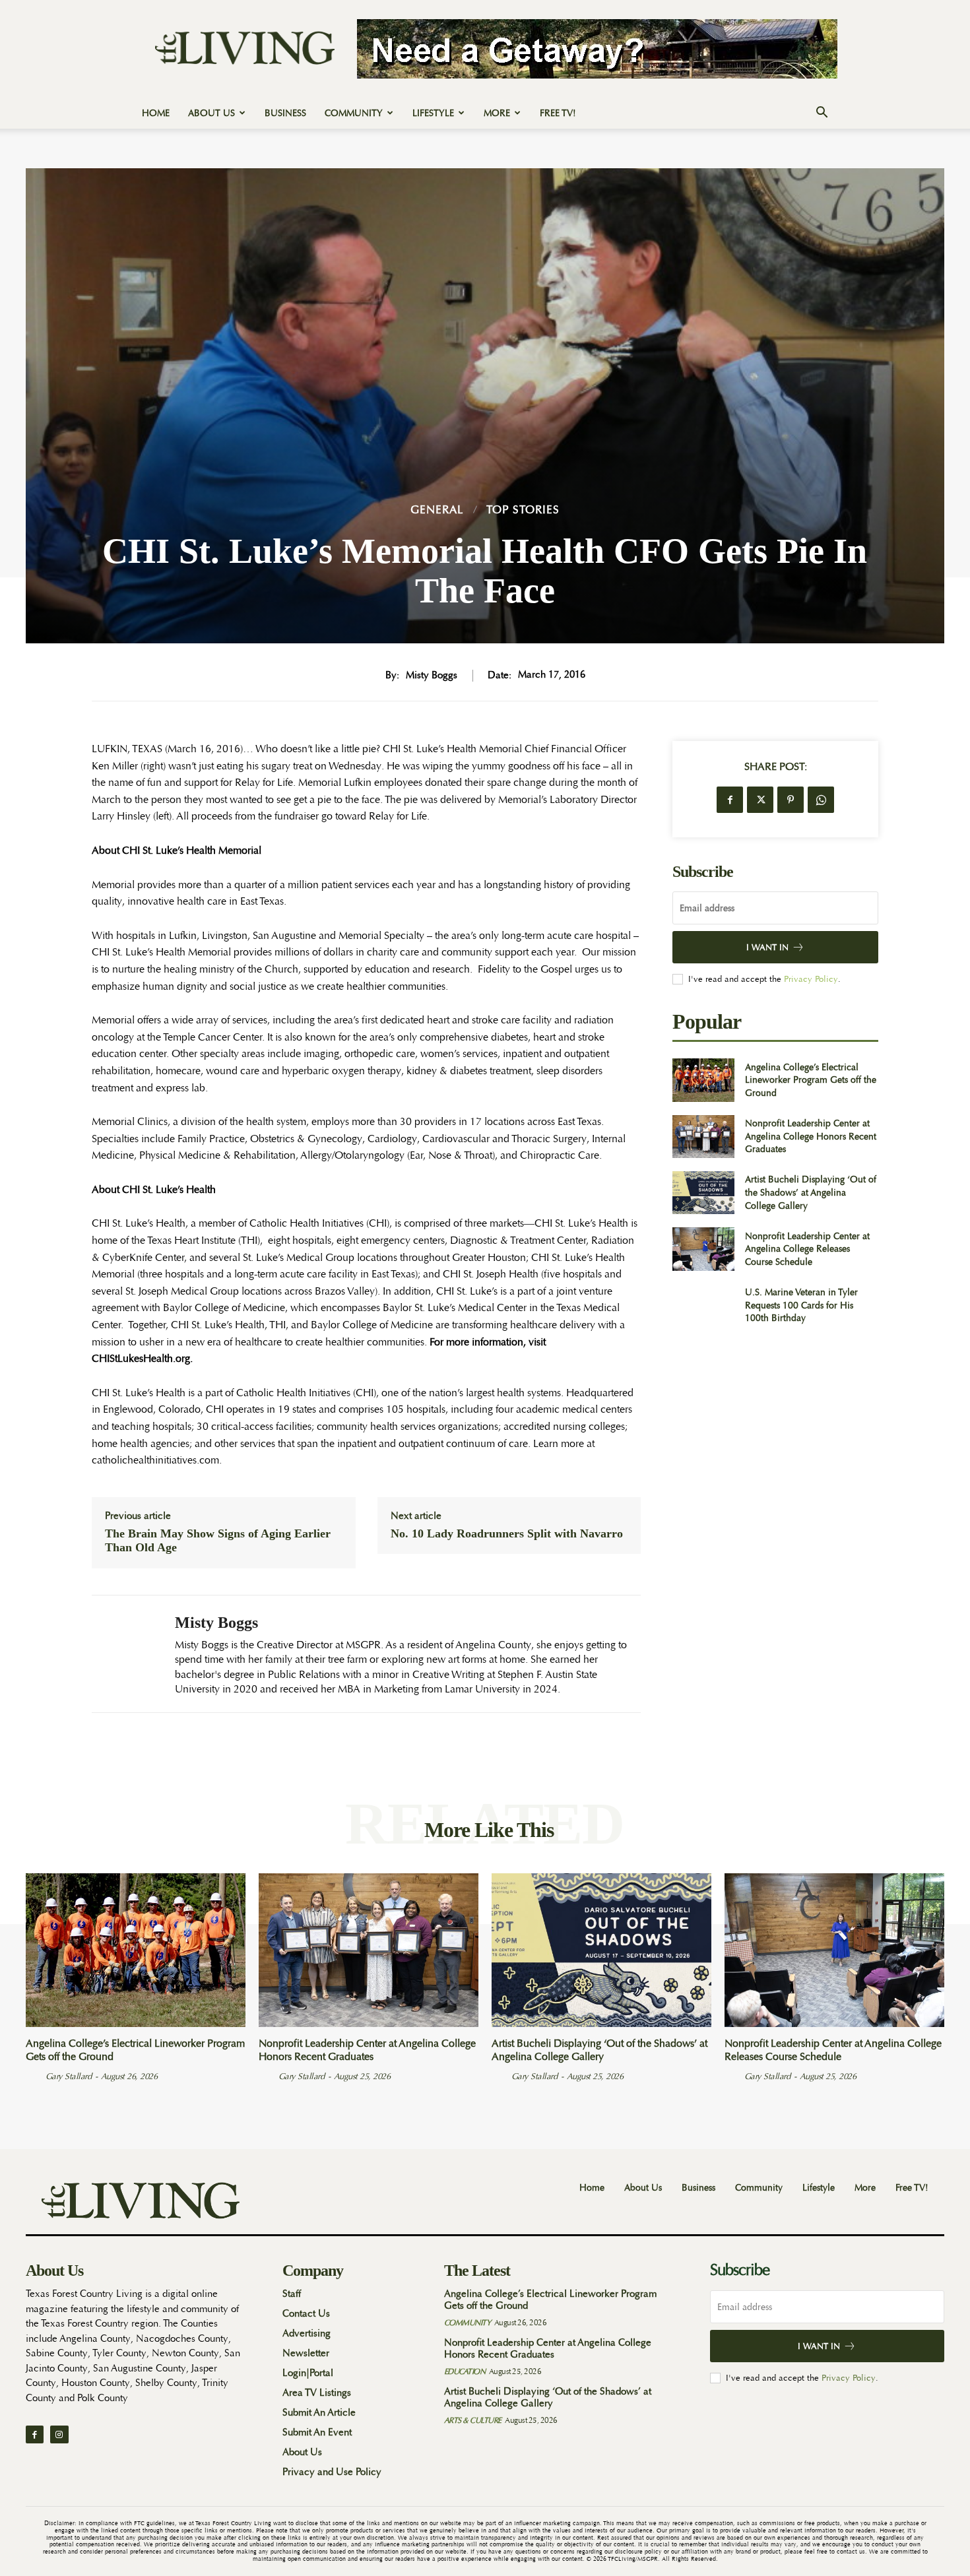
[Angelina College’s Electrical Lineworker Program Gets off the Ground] (703, 1080)
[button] (822, 114)
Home (156, 113)
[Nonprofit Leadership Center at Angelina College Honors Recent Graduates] (703, 1137)
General (437, 510)
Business (285, 113)
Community (354, 113)
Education (465, 2371)
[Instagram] (59, 2434)
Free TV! (558, 113)
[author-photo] (34, 2076)
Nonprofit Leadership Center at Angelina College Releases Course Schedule (807, 1249)
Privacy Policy (811, 979)
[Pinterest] (791, 800)
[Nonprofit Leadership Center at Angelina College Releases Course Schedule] (703, 1249)
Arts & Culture (473, 2420)
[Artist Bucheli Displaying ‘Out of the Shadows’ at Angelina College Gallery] (703, 1193)
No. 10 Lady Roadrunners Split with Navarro (507, 1533)
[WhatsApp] (821, 800)
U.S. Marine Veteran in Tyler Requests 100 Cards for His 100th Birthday (801, 1305)
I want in (767, 947)
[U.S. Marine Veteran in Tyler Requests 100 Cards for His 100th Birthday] (703, 1305)
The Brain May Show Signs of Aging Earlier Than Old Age (218, 1541)
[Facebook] (730, 800)
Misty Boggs (432, 676)
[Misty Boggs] (123, 1654)
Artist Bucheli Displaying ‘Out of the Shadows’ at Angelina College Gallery (811, 1192)
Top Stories (523, 510)
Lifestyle (433, 113)
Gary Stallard (69, 2076)
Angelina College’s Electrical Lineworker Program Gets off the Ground (811, 1080)
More (497, 113)
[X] (760, 800)
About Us (211, 113)
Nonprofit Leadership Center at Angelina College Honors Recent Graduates (811, 1136)
